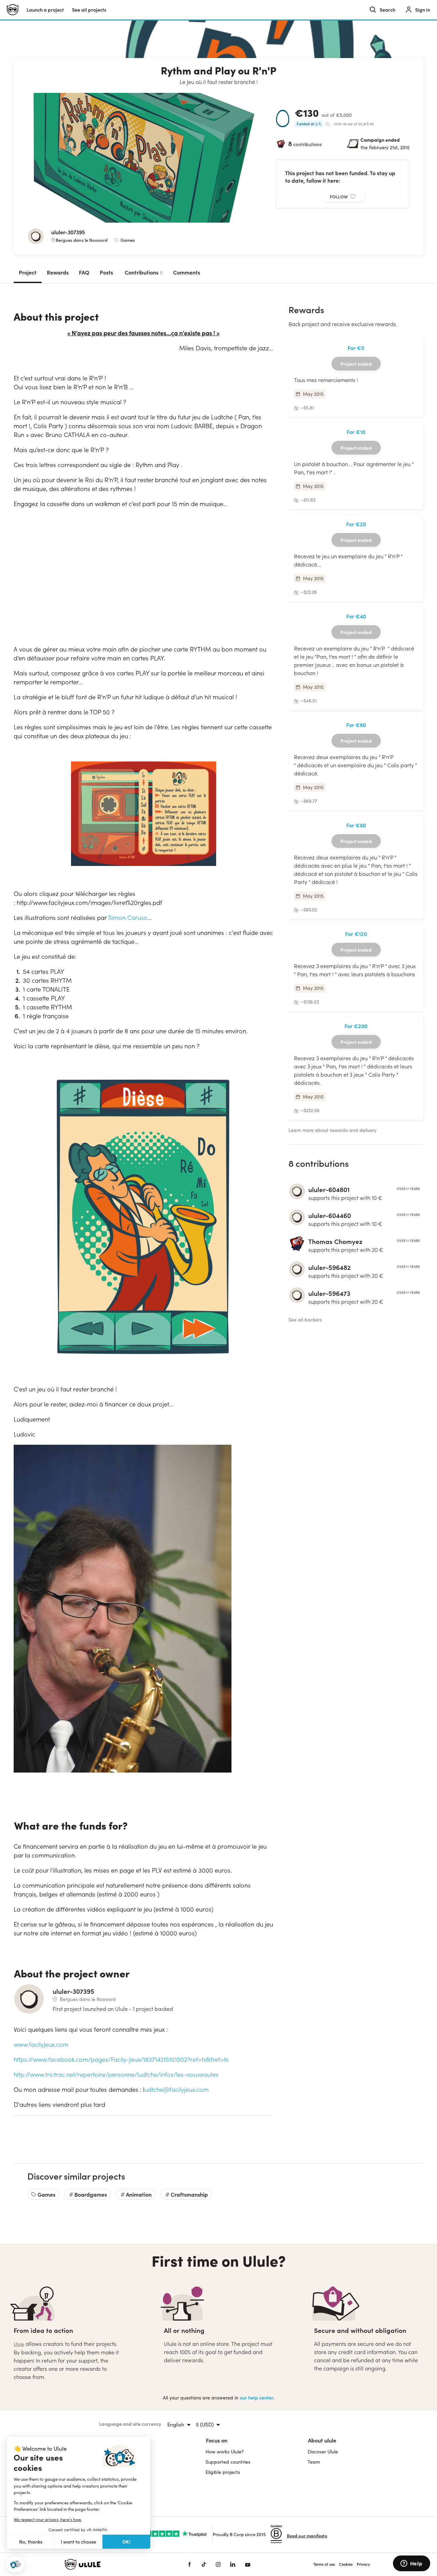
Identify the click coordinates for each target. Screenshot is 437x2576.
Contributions (144, 272)
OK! (126, 2542)
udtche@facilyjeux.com (177, 2089)
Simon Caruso (128, 918)
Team (314, 2462)
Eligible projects (223, 2472)
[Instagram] (218, 2564)
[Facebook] (189, 2564)
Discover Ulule (323, 2452)
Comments (187, 272)
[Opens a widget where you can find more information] (411, 2564)
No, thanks (31, 2542)
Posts (106, 272)
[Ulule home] (116, 2564)
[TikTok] (204, 2564)
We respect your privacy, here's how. (48, 2519)
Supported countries (228, 2462)
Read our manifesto (307, 2536)
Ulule (19, 2344)
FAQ (84, 272)
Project (28, 272)
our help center (257, 2398)
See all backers (305, 1320)
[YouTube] (248, 2564)
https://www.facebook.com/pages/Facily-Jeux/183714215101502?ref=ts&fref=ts (121, 2059)
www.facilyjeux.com (41, 2044)
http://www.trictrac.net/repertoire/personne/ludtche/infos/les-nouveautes (116, 2074)
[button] (15, 2565)
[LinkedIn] (233, 2564)
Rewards (58, 272)
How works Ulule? (225, 2452)
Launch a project (45, 10)
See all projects (89, 10)
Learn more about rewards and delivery (333, 1130)
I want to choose (79, 2542)
